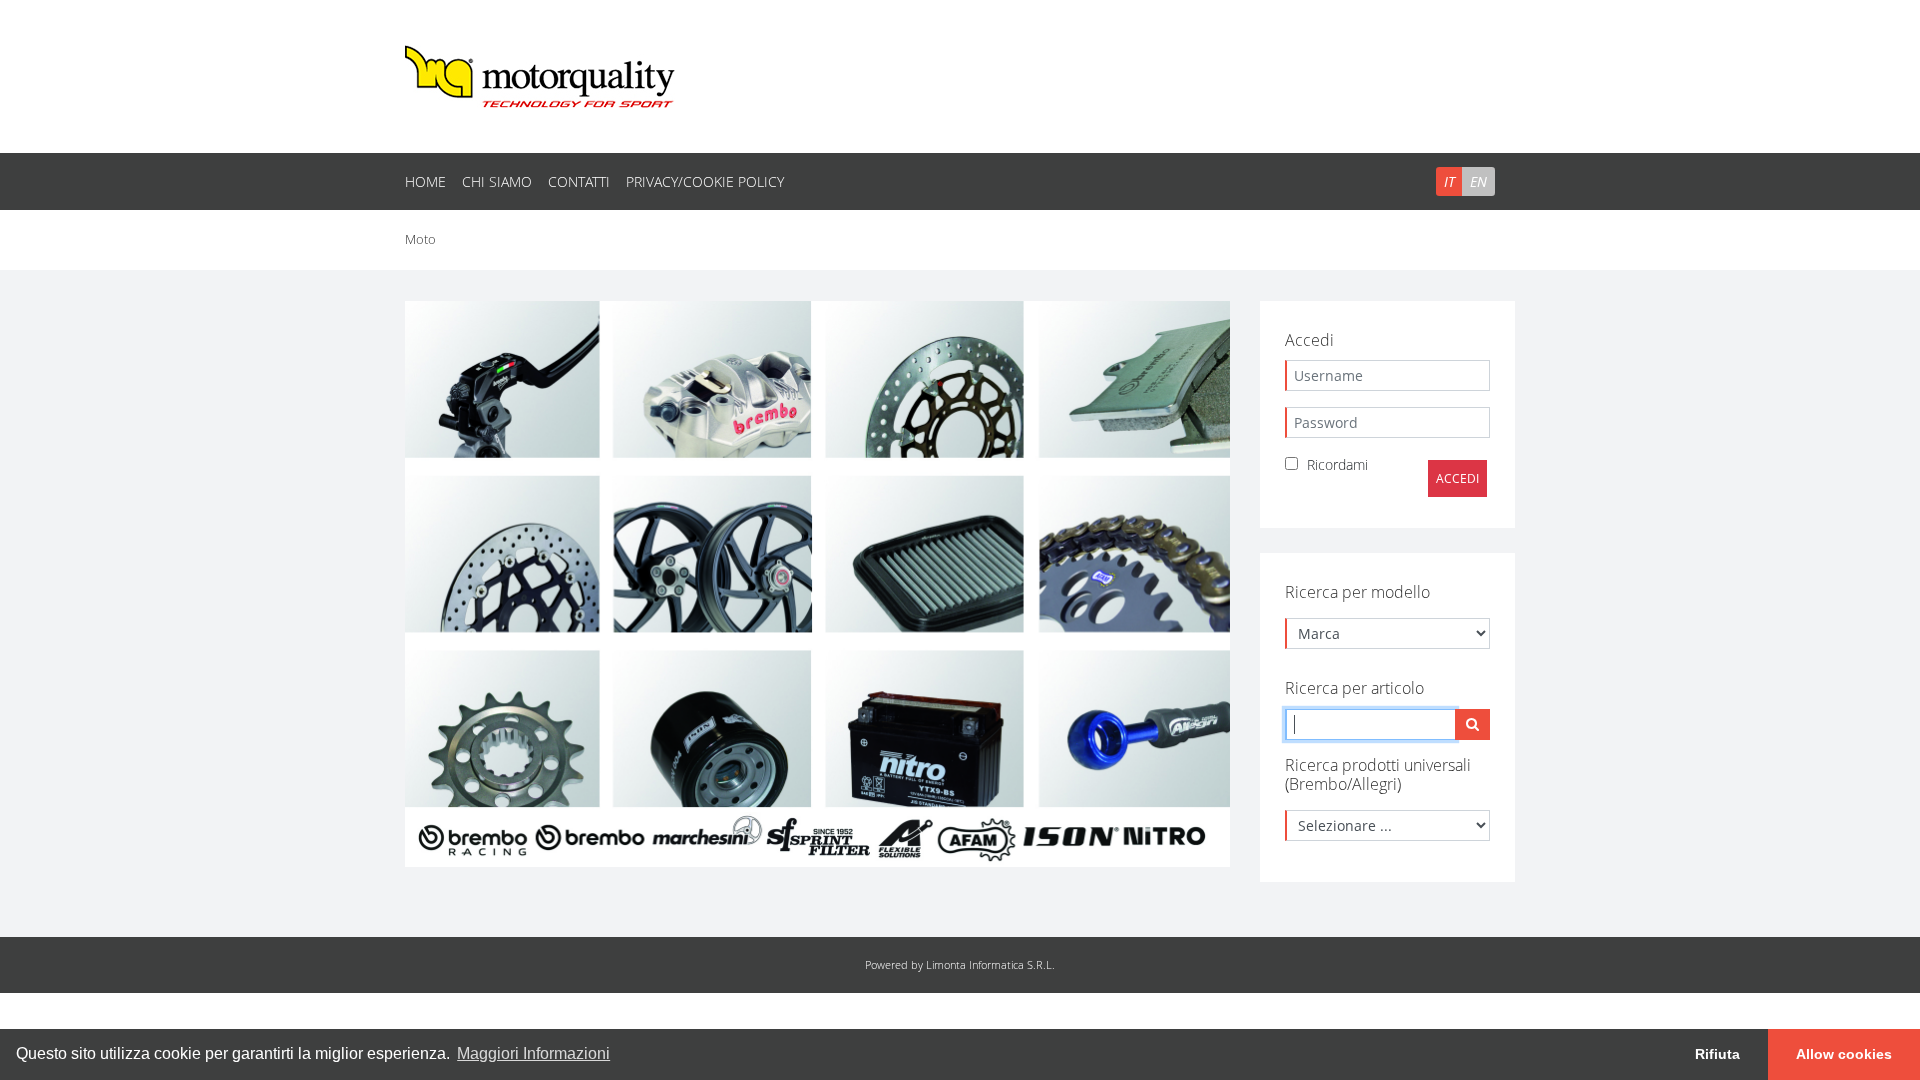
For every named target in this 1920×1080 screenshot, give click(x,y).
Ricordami (1337, 464)
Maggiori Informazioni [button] (533, 1053)
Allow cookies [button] (1844, 1054)
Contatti (579, 181)
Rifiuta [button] (1717, 1054)
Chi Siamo (497, 181)
